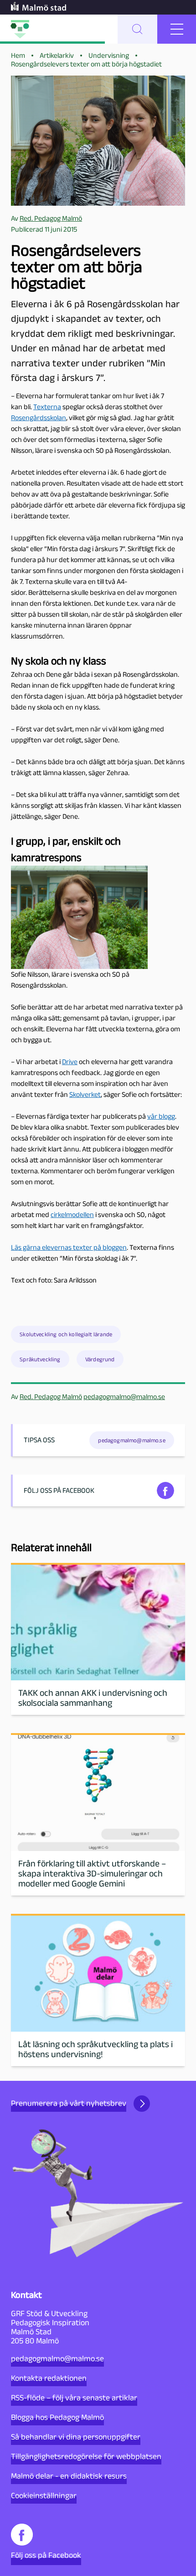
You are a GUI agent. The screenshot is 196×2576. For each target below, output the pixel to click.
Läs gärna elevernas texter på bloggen (69, 1247)
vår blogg (161, 1116)
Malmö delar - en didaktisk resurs (69, 2476)
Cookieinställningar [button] (44, 2495)
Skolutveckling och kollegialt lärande (66, 1334)
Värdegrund (100, 1359)
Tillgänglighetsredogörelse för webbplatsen (86, 2456)
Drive (70, 1062)
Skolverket (85, 1094)
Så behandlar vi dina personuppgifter (76, 2437)
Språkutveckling (40, 1359)
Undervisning (109, 55)
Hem (18, 55)
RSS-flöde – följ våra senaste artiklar (74, 2398)
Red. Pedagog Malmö (51, 1397)
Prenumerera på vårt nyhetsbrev (69, 2103)
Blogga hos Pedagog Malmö (57, 2417)
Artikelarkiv (57, 55)
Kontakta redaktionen (49, 2378)
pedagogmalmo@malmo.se (124, 1397)
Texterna (47, 407)
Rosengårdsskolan (39, 418)
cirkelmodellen (72, 1214)
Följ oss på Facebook (46, 2555)
